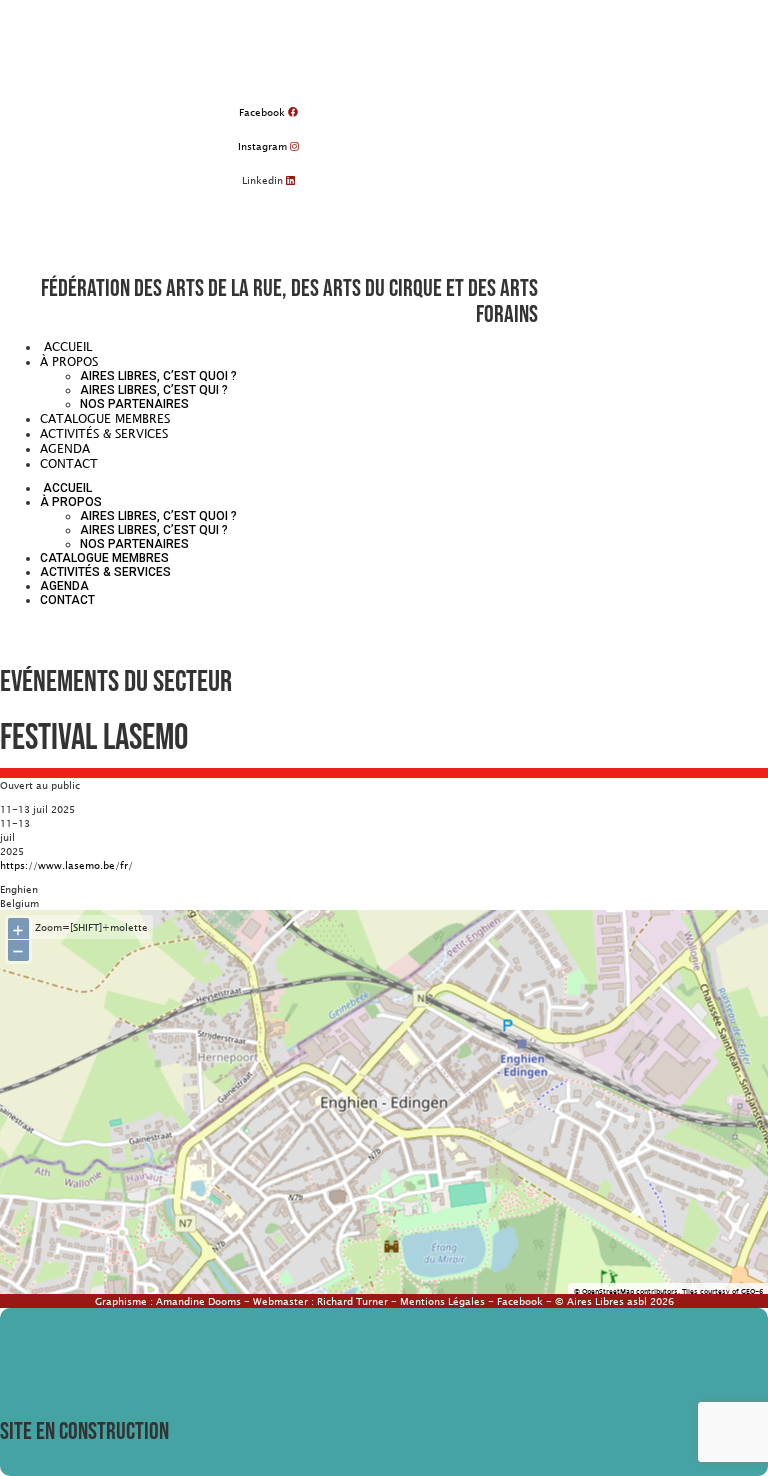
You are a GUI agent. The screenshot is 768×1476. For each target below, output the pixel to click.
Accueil (66, 346)
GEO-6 (752, 1291)
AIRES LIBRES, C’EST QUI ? (154, 390)
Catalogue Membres (105, 418)
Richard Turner (352, 1301)
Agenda (65, 448)
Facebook (520, 1301)
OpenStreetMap (608, 1291)
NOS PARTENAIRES (134, 404)
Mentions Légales (442, 1301)
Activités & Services (104, 433)
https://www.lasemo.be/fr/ (66, 865)
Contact (69, 463)
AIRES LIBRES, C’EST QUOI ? (158, 376)
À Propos (69, 361)
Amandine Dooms (198, 1301)
